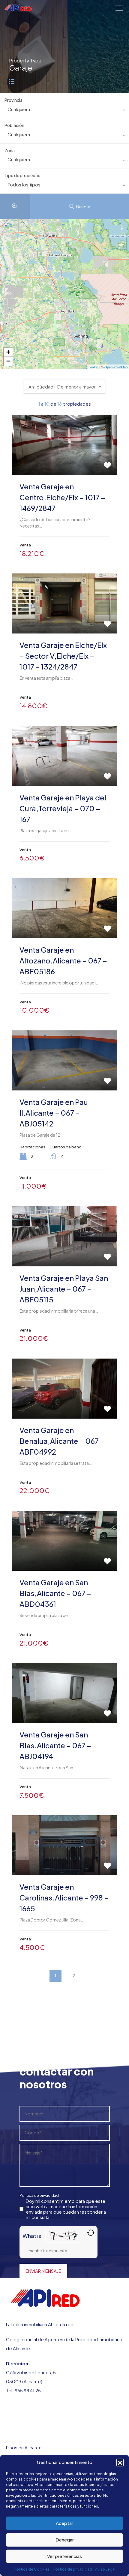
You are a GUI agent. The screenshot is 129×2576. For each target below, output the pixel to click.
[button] (120, 2462)
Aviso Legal (105, 2569)
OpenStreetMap (116, 367)
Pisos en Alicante (24, 2447)
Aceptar (64, 2523)
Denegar (65, 2540)
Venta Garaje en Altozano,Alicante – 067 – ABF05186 (63, 960)
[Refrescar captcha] (91, 2233)
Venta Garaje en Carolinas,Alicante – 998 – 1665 (64, 1897)
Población (14, 125)
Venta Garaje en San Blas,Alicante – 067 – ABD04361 (55, 1593)
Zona (10, 150)
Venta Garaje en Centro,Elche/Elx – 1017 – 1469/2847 (62, 497)
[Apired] (18, 9)
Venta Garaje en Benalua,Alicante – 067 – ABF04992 (62, 1441)
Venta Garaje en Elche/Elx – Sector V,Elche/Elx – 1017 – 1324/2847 (63, 656)
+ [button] (8, 352)
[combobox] (64, 111)
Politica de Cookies (32, 2569)
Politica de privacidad (39, 2195)
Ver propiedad (64, 463)
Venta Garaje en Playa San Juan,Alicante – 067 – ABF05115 (64, 1289)
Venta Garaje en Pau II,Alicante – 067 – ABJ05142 (54, 1113)
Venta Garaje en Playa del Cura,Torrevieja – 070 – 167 (63, 808)
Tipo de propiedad (22, 175)
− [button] (8, 361)
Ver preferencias (64, 2556)
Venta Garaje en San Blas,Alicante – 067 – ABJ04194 (55, 1745)
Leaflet (93, 367)
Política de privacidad (72, 2569)
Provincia (13, 100)
